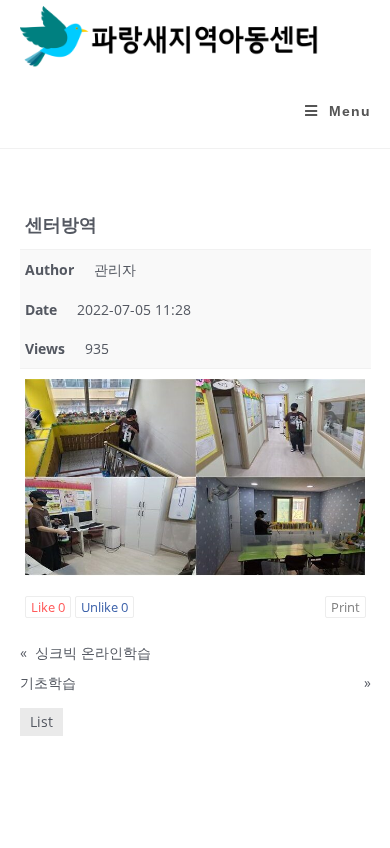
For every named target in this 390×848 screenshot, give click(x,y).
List (41, 721)
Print (345, 607)
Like (48, 607)
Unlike (104, 607)
